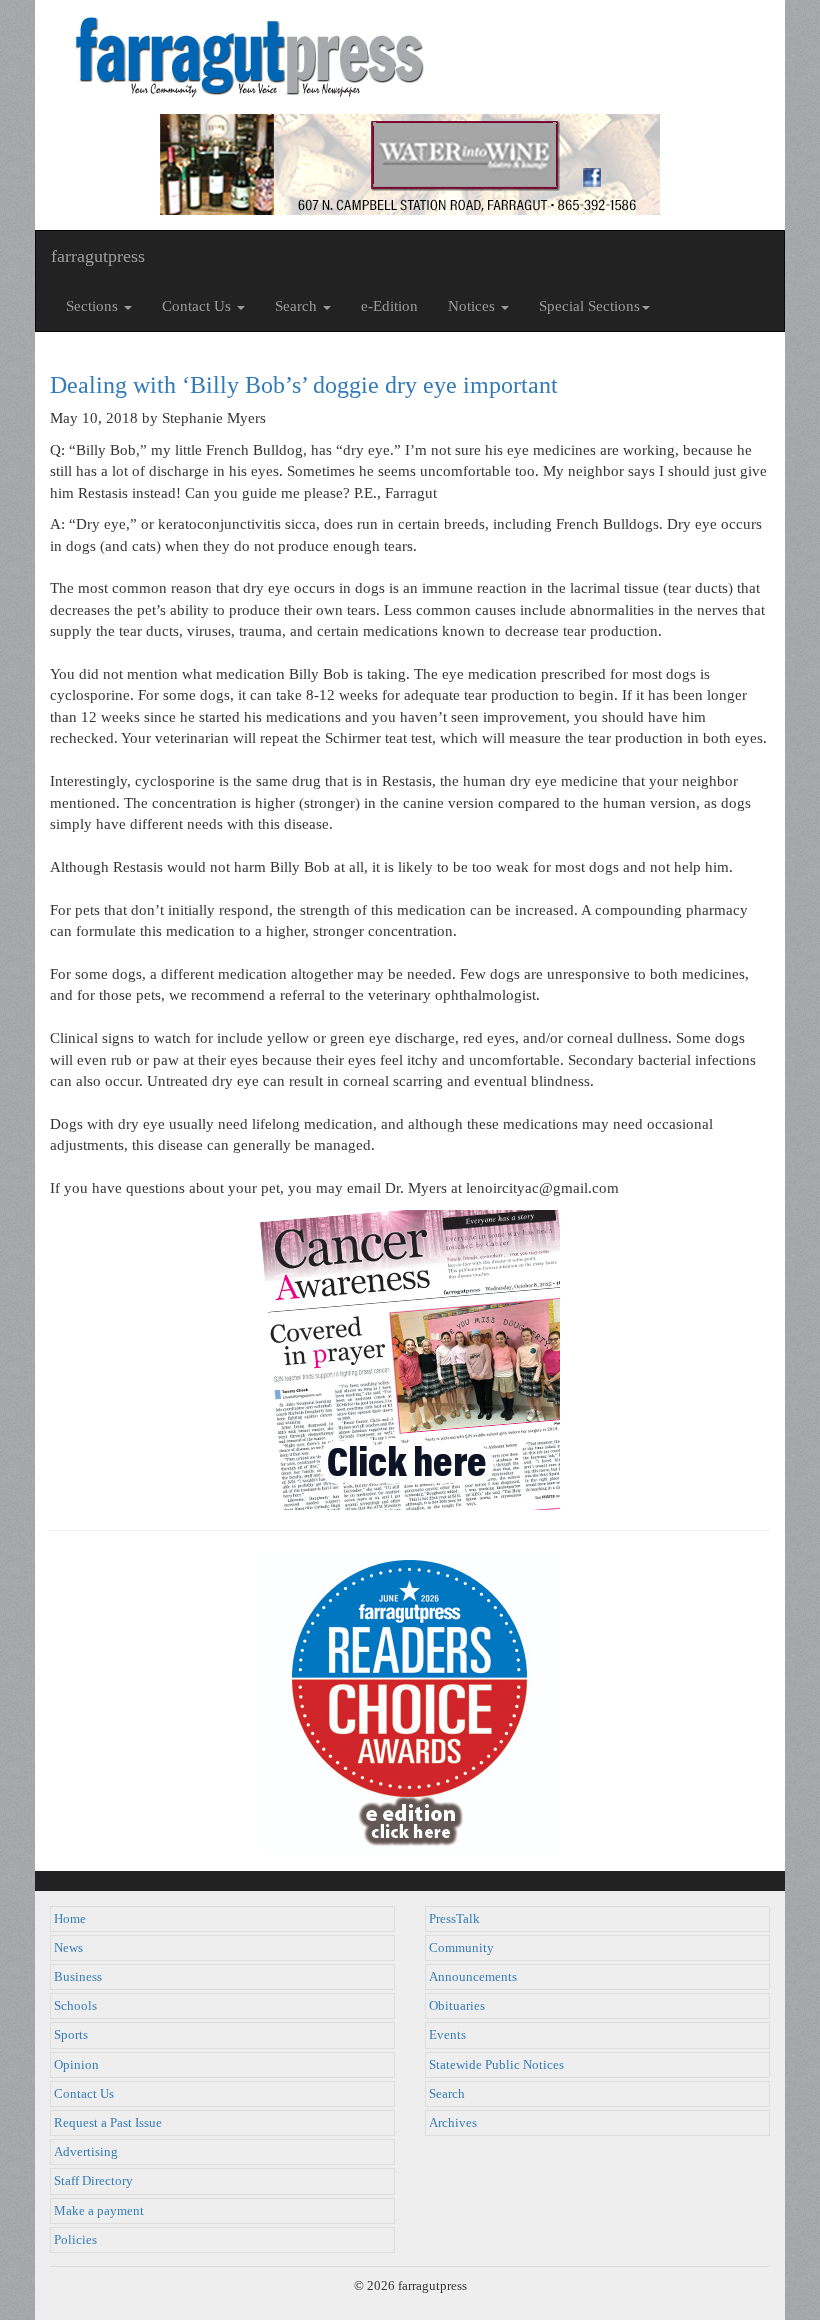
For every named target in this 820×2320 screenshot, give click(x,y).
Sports (71, 2035)
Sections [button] (94, 306)
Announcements (473, 1977)
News (68, 1948)
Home (70, 1919)
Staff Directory (93, 2181)
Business (78, 1977)
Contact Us (84, 2094)
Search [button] (298, 306)
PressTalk (454, 1919)
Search (447, 2094)
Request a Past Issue (108, 2123)
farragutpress (98, 256)
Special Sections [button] (589, 306)
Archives (453, 2123)
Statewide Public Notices (496, 2065)
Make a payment (99, 2211)
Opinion (76, 2065)
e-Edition (389, 306)
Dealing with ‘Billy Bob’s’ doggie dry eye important (304, 385)
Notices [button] (473, 306)
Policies (75, 2240)
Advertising (86, 2152)
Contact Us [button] (198, 306)
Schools (75, 2006)
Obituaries (457, 2006)
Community (461, 1948)
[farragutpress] (410, 57)
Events (447, 2035)
